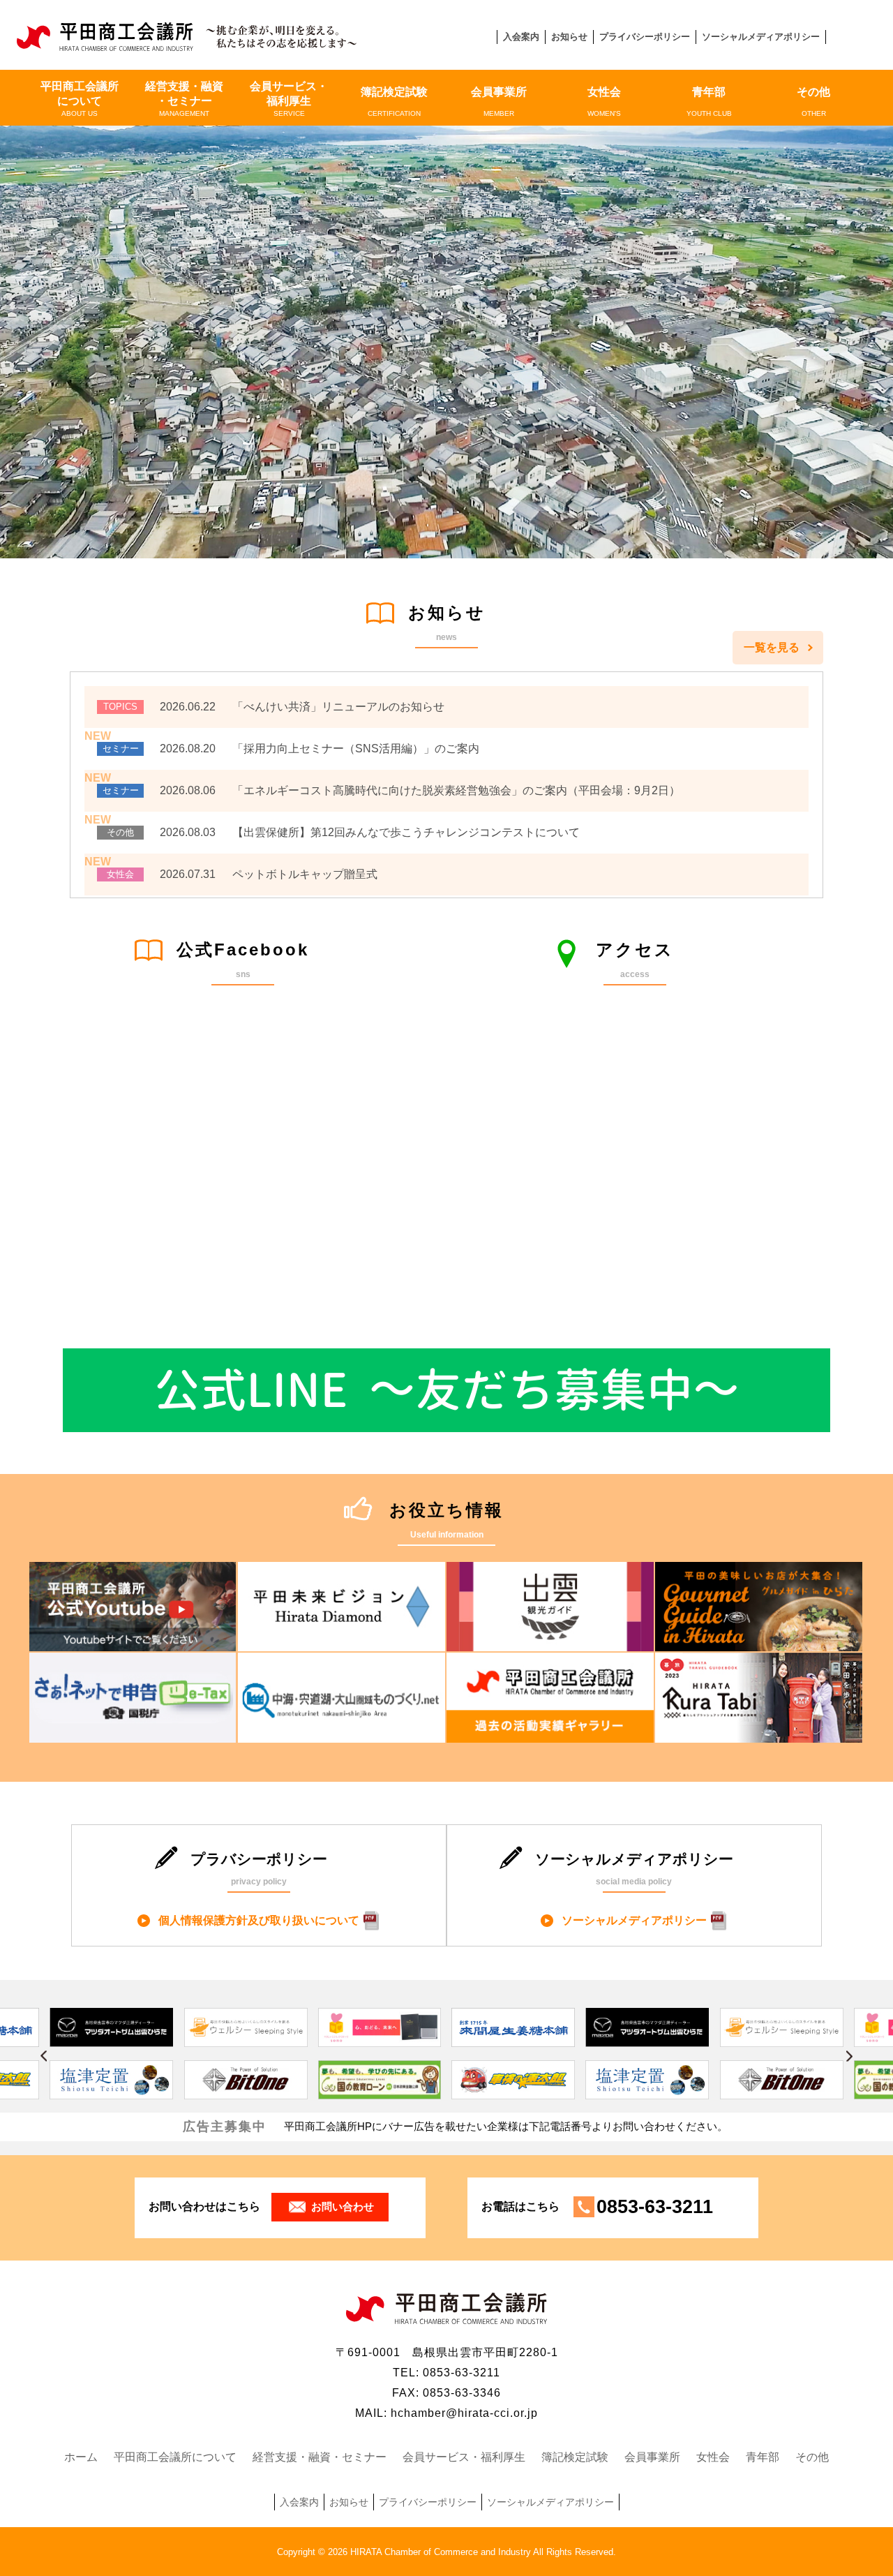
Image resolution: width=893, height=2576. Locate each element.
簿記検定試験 (394, 102)
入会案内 (521, 37)
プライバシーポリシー (645, 37)
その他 (813, 102)
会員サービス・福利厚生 (289, 99)
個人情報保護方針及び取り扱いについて (259, 1920)
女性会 (604, 102)
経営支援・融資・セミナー (184, 99)
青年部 (709, 102)
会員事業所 (499, 102)
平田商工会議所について (80, 99)
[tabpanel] (446, 2060)
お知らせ (569, 37)
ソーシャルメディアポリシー (761, 37)
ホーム (81, 2457)
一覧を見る (772, 647)
